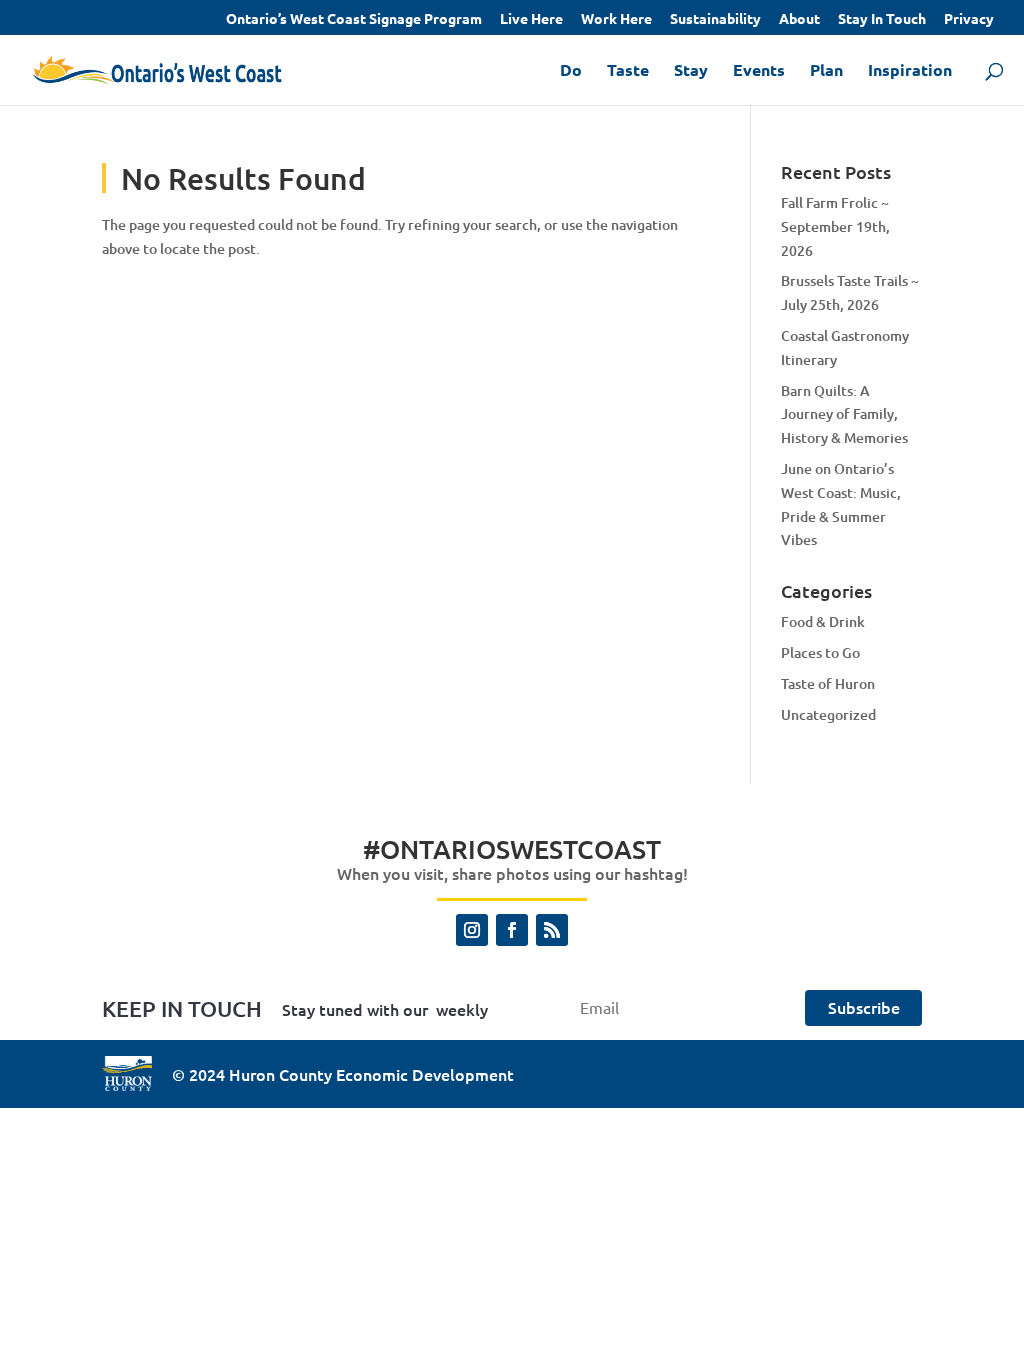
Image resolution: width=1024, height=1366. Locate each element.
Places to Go (820, 652)
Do (571, 71)
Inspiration (910, 71)
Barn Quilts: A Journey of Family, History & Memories (844, 414)
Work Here (616, 19)
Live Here (531, 19)
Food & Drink (823, 621)
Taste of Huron (828, 683)
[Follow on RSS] (552, 930)
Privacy (969, 19)
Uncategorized (828, 714)
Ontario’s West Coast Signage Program (354, 19)
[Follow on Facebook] (512, 930)
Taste (628, 71)
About (799, 19)
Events (759, 71)
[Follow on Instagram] (472, 930)
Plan (826, 71)
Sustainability (715, 19)
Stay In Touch (882, 19)
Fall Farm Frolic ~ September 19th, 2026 (835, 226)
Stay (691, 71)
